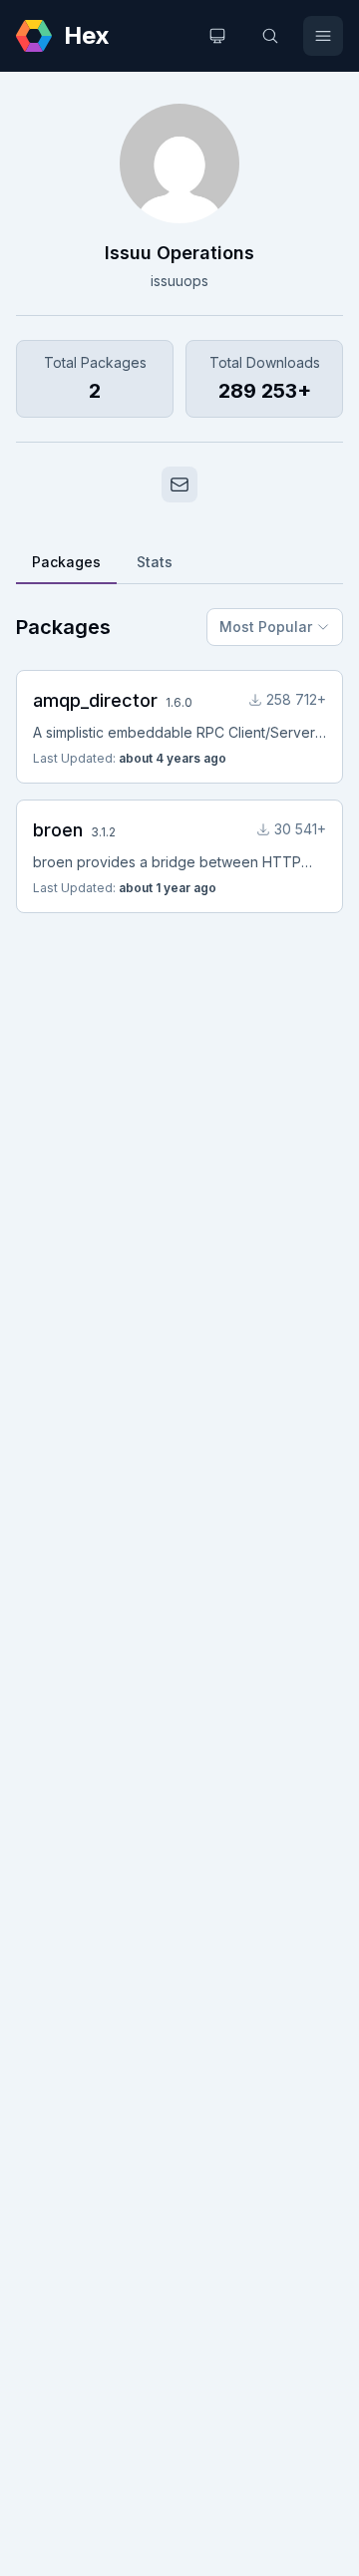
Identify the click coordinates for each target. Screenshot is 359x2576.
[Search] (270, 36)
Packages (66, 562)
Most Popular (266, 627)
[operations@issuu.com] (179, 484)
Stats (155, 562)
